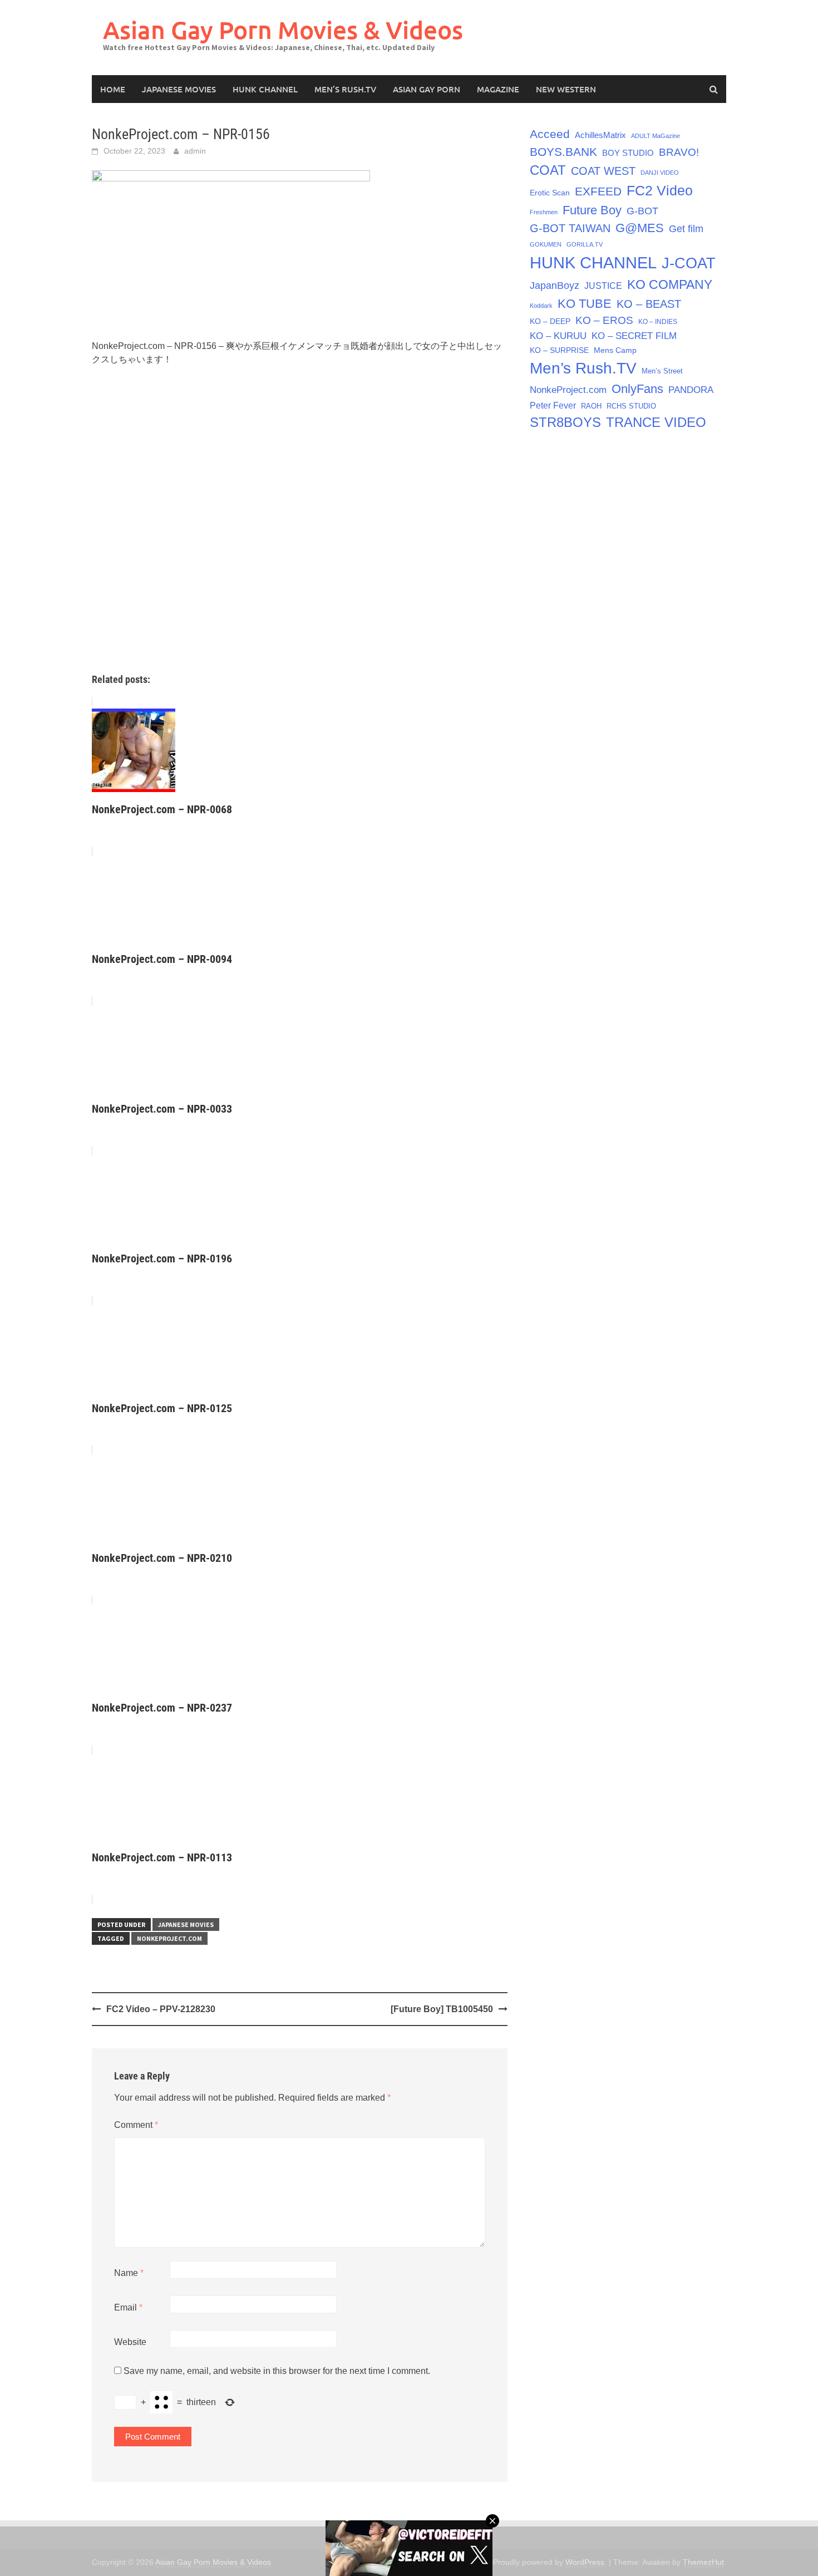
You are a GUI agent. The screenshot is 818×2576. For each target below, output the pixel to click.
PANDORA (691, 390)
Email (128, 2307)
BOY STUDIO (628, 153)
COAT (548, 170)
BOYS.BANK (563, 152)
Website (130, 2342)
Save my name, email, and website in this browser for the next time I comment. (277, 2371)
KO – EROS (604, 320)
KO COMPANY (670, 284)
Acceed (550, 134)
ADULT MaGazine (656, 136)
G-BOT (642, 211)
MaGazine (498, 89)
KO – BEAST (649, 304)
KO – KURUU (558, 336)
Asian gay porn (427, 89)
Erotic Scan (550, 193)
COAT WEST (603, 171)
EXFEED (598, 191)
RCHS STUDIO (631, 406)
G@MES (640, 228)
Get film (686, 229)
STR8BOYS (565, 422)
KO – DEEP (550, 321)
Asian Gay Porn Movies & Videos (283, 30)
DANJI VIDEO (660, 173)
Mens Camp (615, 350)
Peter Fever (553, 405)
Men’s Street (662, 371)
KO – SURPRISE (559, 350)
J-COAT (689, 263)
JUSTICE (603, 286)
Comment (136, 2125)
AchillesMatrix (600, 135)
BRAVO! (679, 152)
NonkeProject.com (169, 1938)
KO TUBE (585, 304)
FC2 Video (660, 190)
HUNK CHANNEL (265, 89)
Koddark (541, 306)
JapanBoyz (555, 286)
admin (195, 151)
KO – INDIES (658, 322)
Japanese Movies (179, 89)
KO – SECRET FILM (634, 336)
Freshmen (544, 212)
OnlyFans (637, 389)
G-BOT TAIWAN (570, 228)
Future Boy (592, 210)
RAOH (591, 406)
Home (113, 89)
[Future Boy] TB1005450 (442, 2009)
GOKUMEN (546, 244)
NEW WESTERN (566, 89)
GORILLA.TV (585, 244)
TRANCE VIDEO (656, 422)
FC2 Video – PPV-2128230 (161, 2009)
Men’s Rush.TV (345, 89)
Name (129, 2273)
